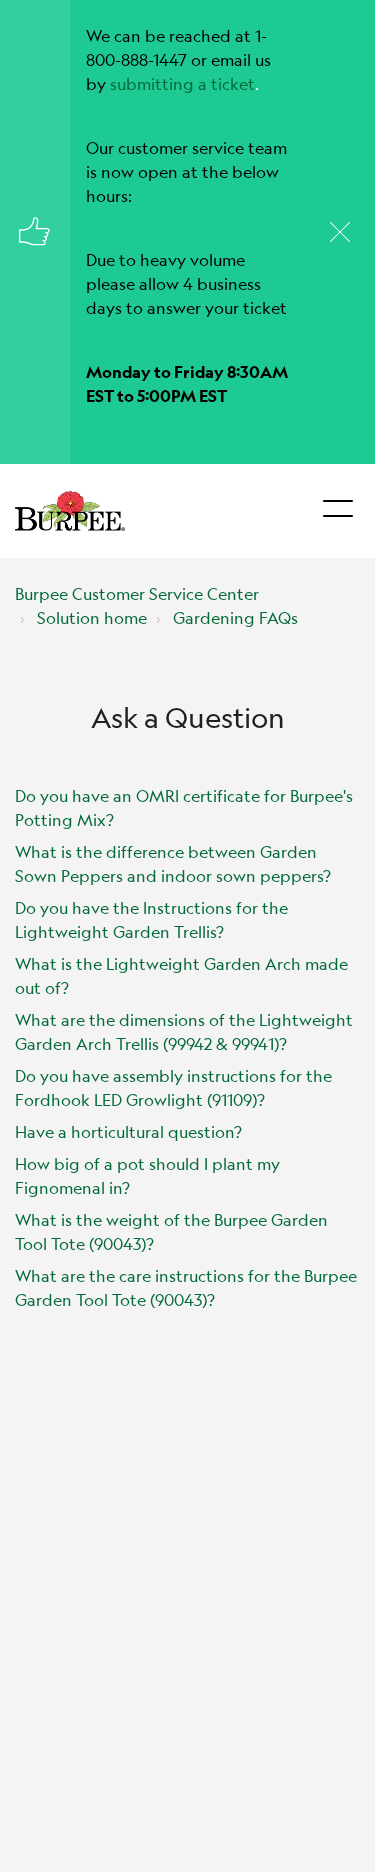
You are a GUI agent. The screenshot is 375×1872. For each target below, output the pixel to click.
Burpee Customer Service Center (137, 593)
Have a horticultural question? (128, 1131)
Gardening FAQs (235, 617)
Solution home (92, 617)
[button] (337, 503)
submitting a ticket (182, 83)
